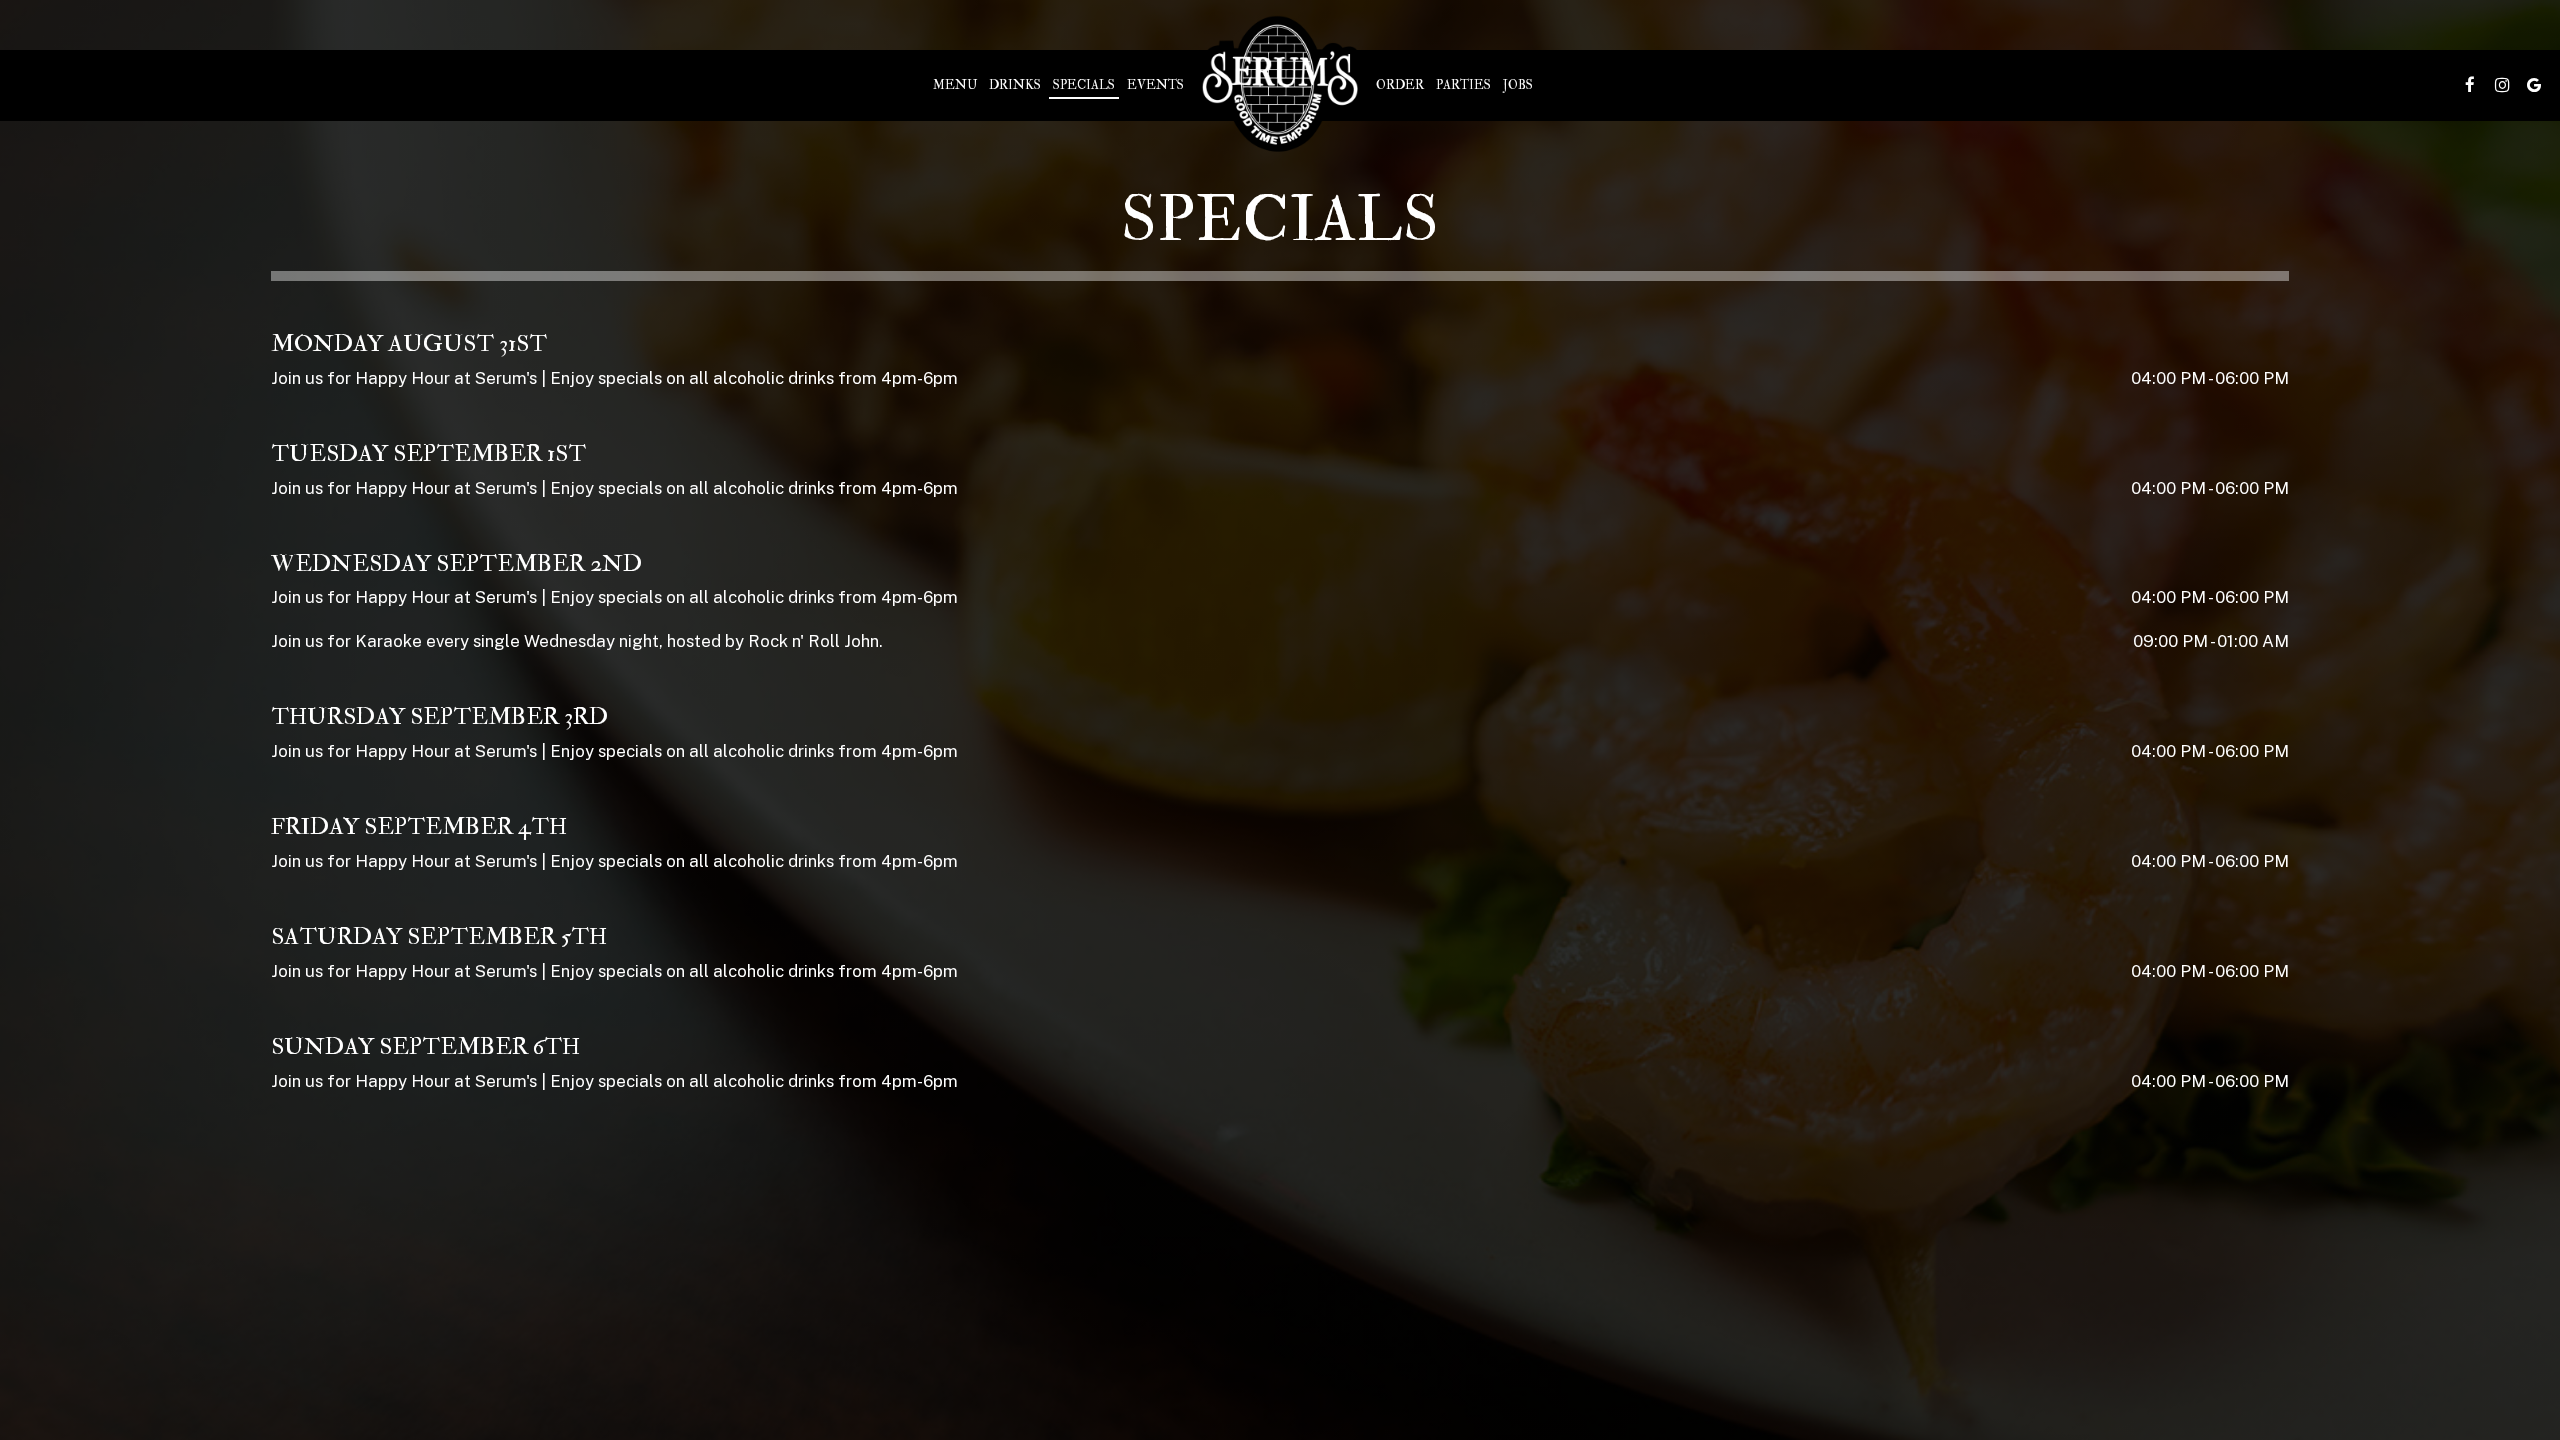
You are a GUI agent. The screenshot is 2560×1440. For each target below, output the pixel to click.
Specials (1084, 85)
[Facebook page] (2470, 85)
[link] (1280, 84)
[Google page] (2534, 85)
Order (1400, 85)
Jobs (1518, 85)
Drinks (1015, 85)
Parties (1463, 85)
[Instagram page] (2502, 85)
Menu (955, 85)
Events (1155, 85)
